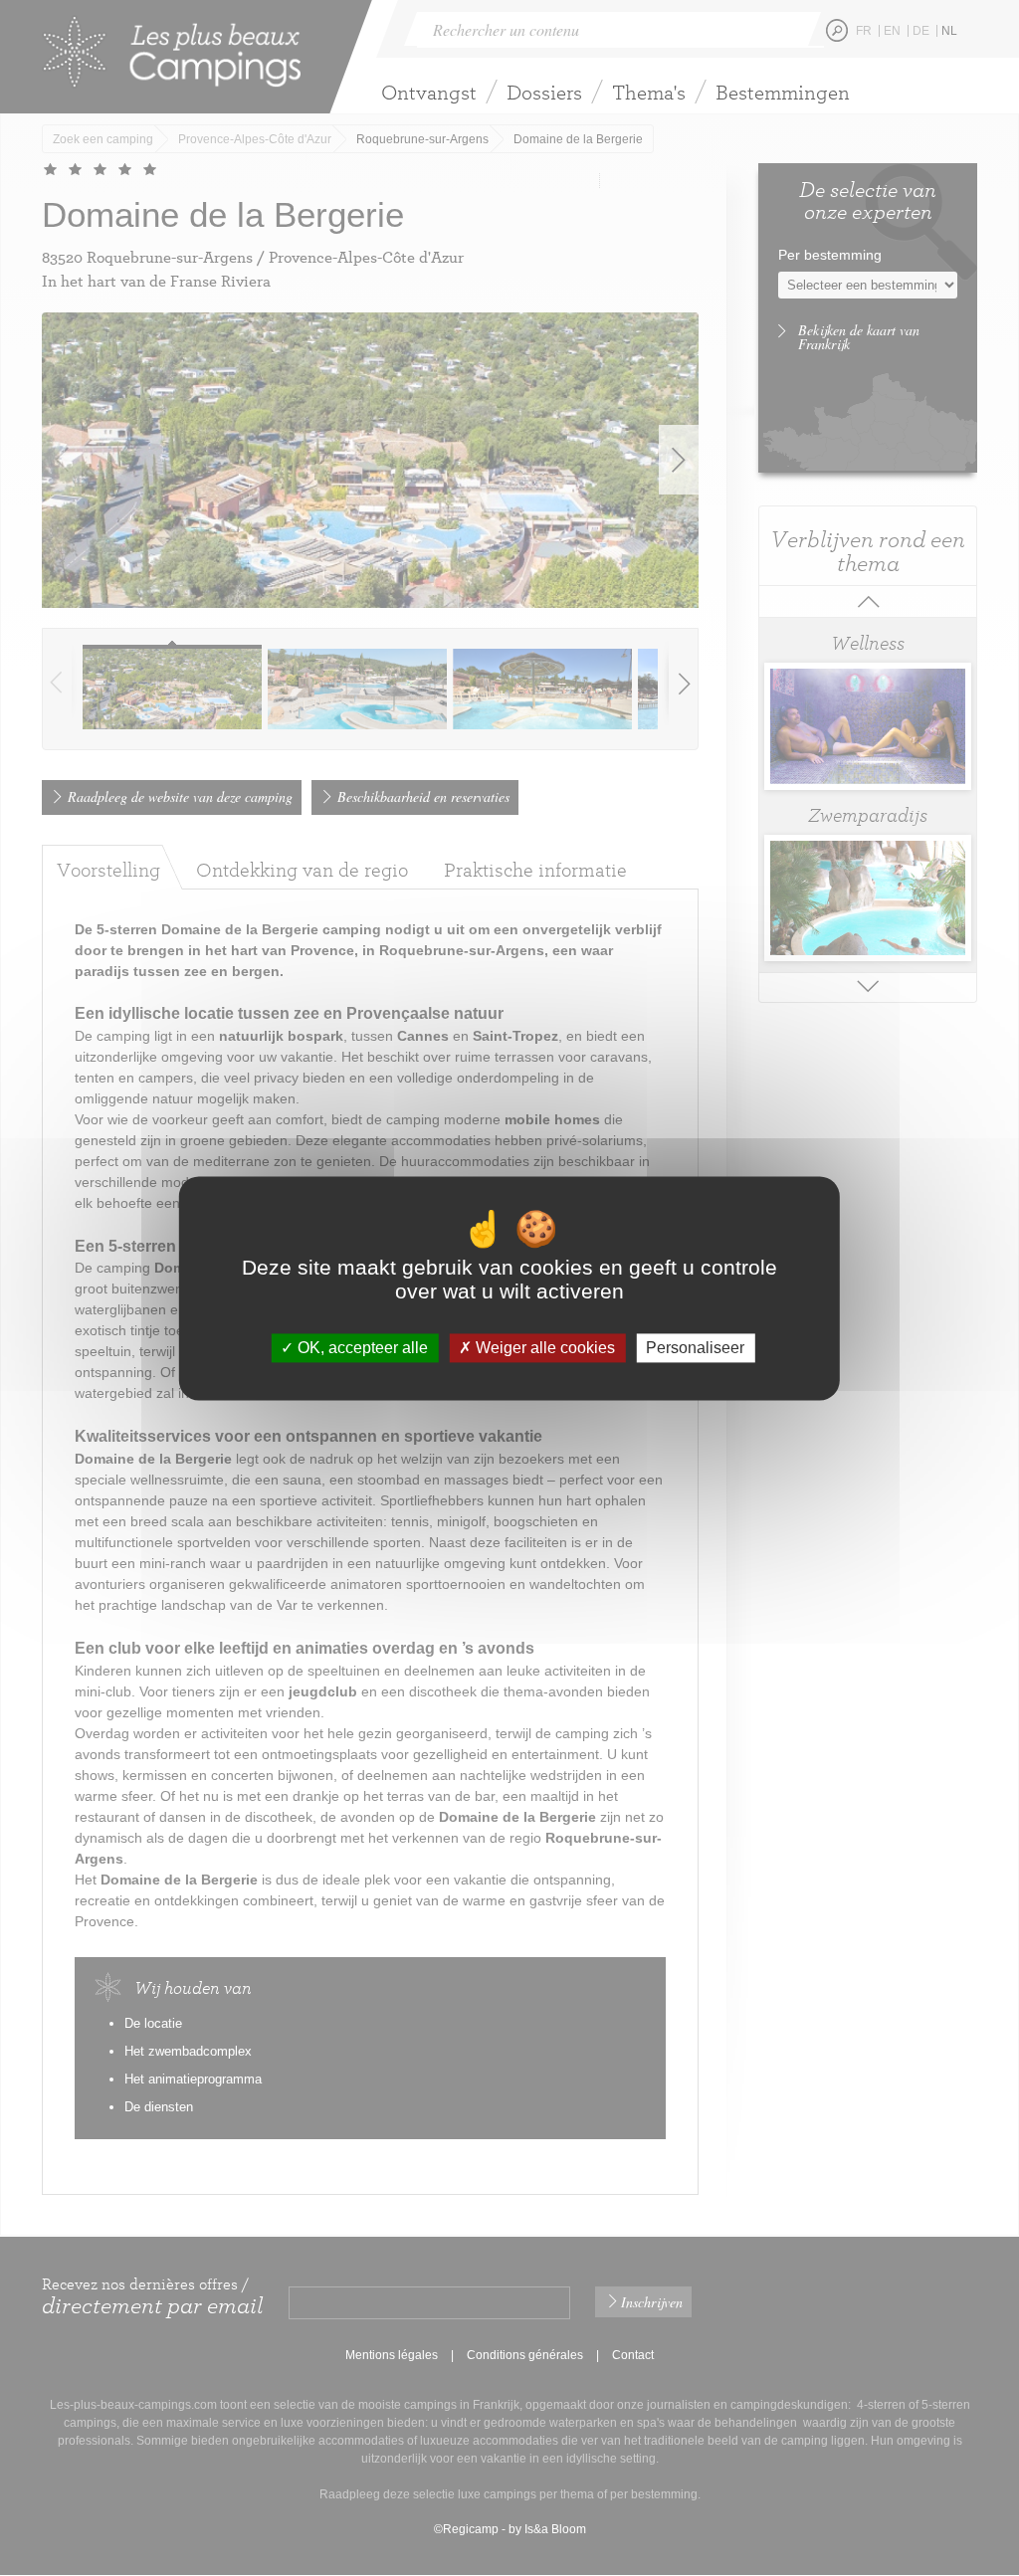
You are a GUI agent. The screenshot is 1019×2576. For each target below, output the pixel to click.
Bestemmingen (783, 92)
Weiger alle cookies (543, 1348)
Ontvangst (429, 92)
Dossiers (544, 92)
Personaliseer (695, 1348)
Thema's (649, 92)
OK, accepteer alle (361, 1348)
